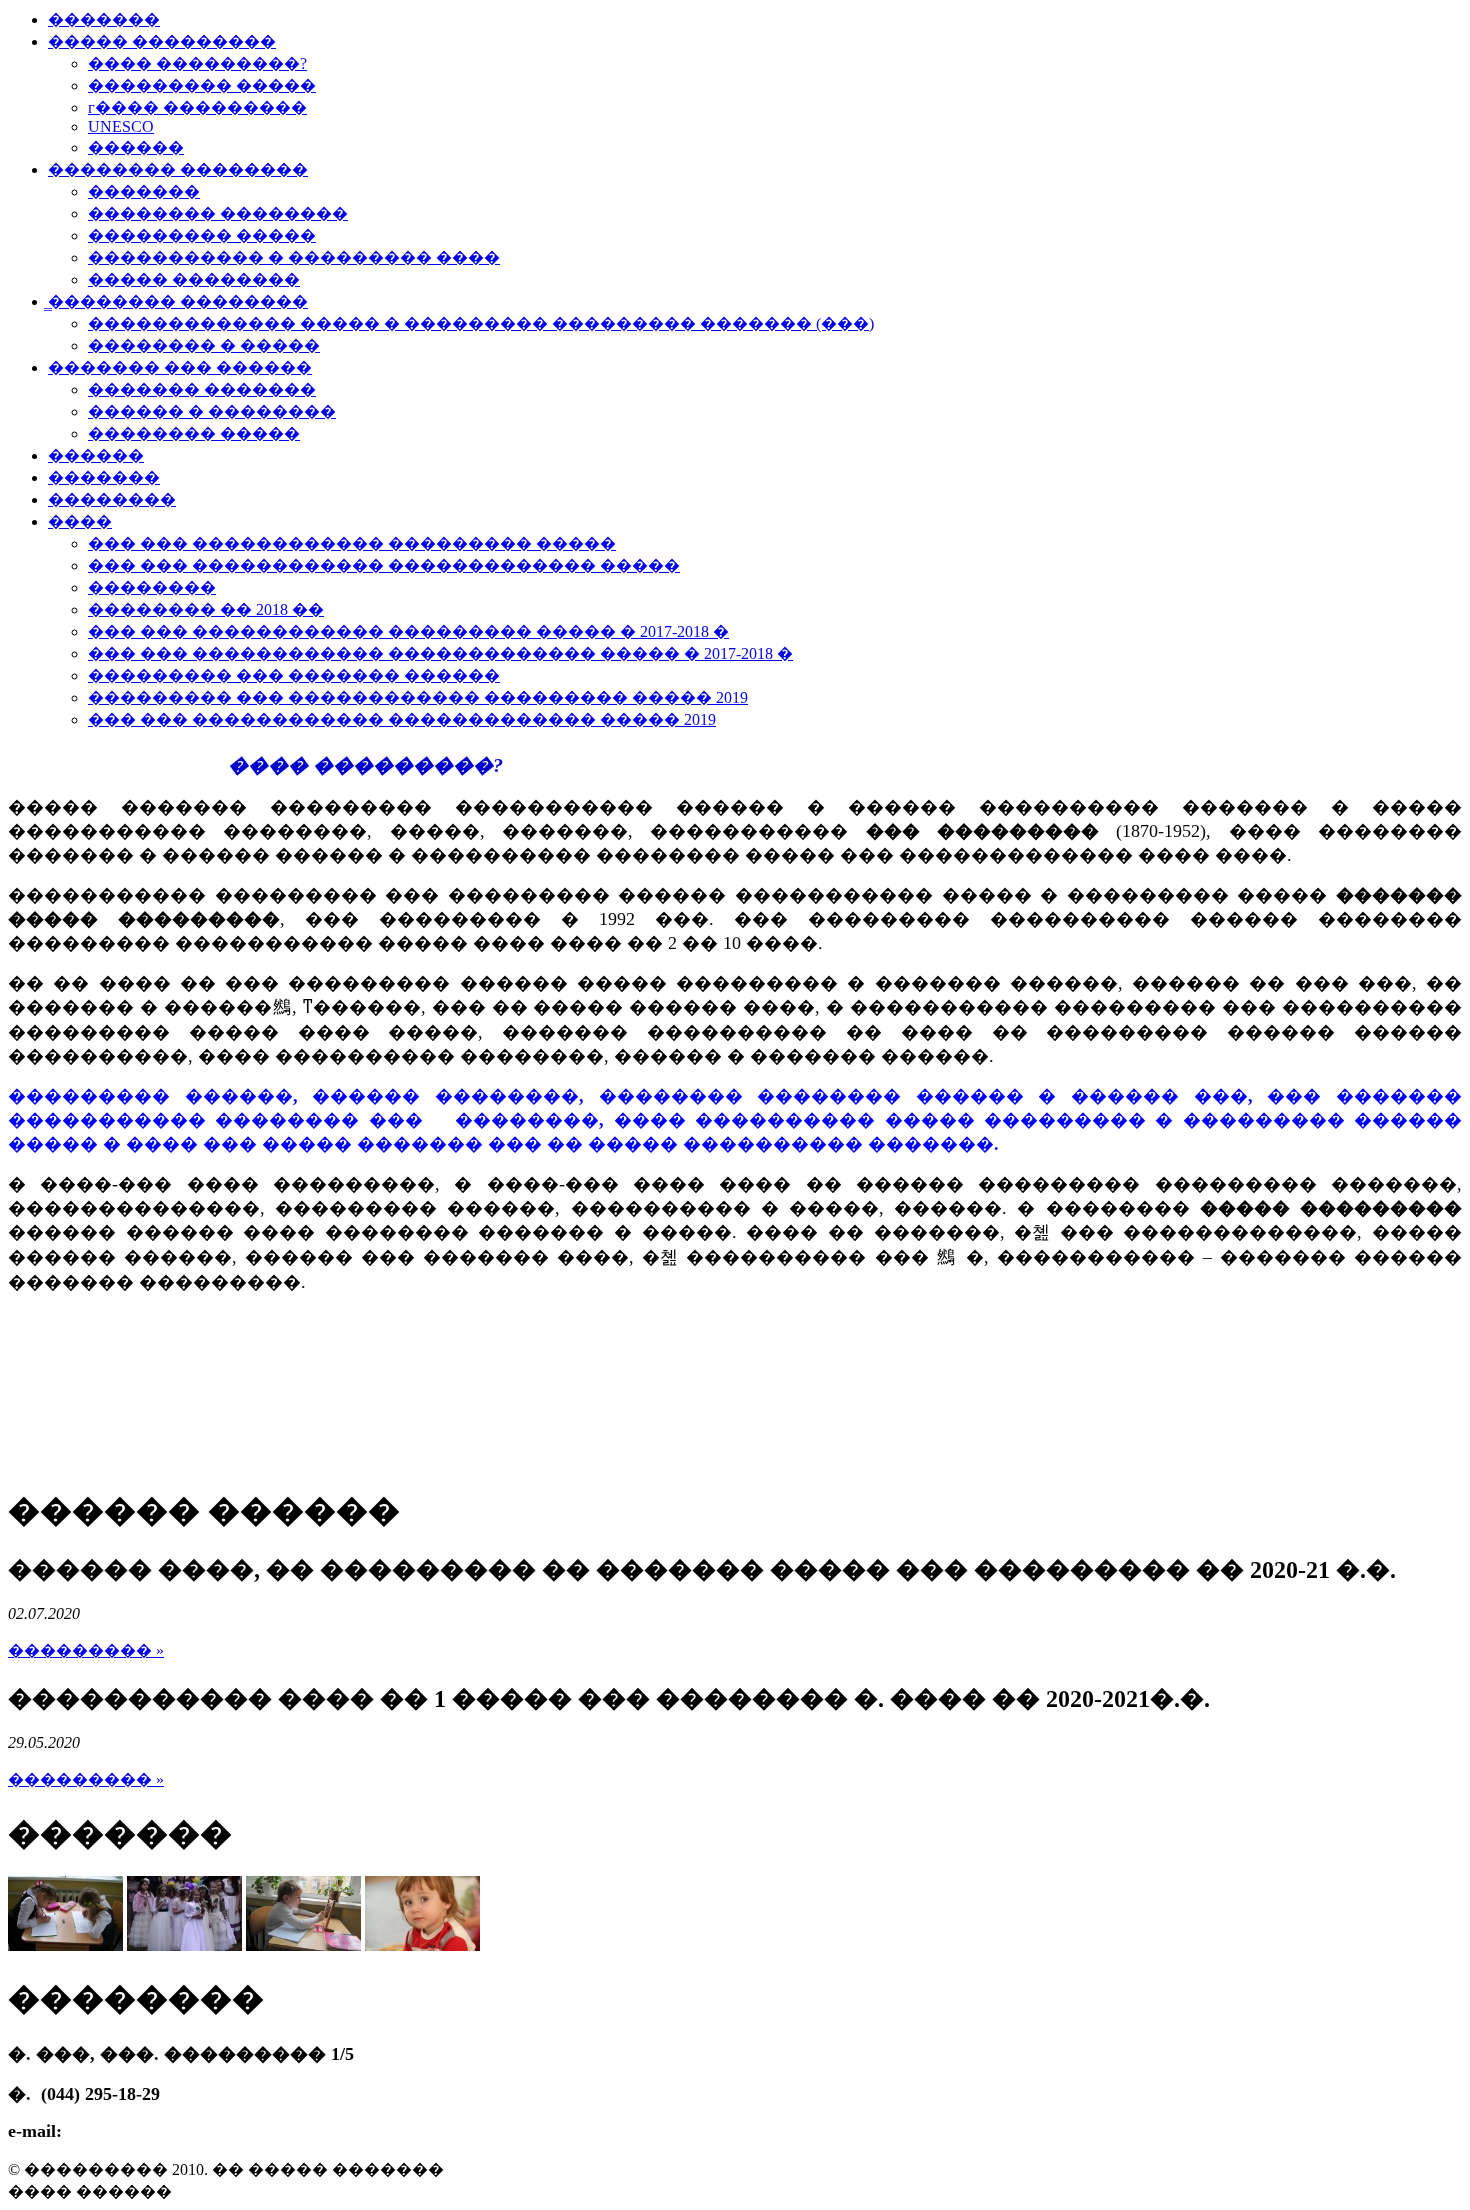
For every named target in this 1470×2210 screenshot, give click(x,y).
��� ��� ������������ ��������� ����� (352, 543)
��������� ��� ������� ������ (294, 675)
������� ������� (202, 389)
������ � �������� (212, 411)
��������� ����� (202, 85)
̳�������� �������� (178, 301)
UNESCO (121, 126)
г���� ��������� (197, 107)
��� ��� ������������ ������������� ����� (384, 565)
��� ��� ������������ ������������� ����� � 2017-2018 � (440, 653)
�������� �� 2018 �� (206, 609)
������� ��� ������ (180, 367)
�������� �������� (178, 169)
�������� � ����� (204, 345)
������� (104, 19)
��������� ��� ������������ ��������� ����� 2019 (418, 697)
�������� (112, 499)
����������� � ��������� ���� (294, 257)
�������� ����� (194, 433)
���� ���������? (197, 63)
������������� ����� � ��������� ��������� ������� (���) (481, 323)
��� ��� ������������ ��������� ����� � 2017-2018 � (408, 631)
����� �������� (194, 279)
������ (136, 147)
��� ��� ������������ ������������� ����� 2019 (402, 719)
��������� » (86, 1650)
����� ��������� (162, 41)
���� (80, 521)
